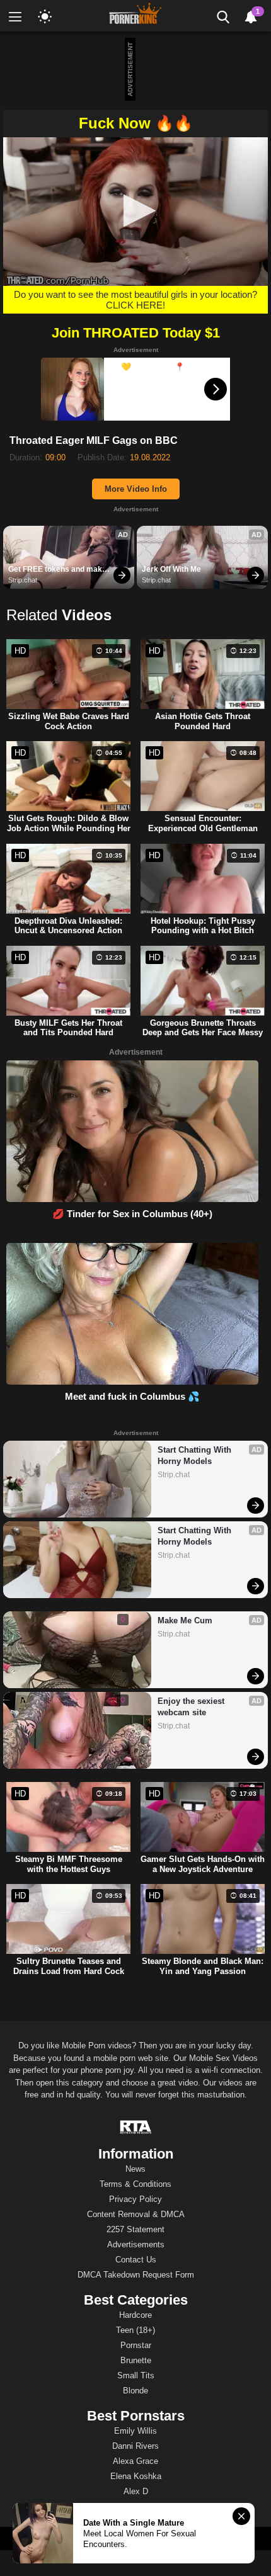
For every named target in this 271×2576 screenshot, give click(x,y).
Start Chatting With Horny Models (196, 1455)
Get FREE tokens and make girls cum (58, 570)
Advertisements (136, 2244)
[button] (136, 211)
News (135, 2169)
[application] (135, 212)
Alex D (136, 2491)
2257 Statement (135, 2229)
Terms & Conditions (135, 2184)
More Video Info (136, 489)
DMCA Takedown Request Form (136, 2275)
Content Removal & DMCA (136, 2214)
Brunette (136, 2360)
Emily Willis (135, 2431)
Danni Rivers (135, 2446)
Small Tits (136, 2375)
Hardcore (135, 2315)
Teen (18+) (135, 2330)
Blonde (135, 2391)
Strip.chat (23, 580)
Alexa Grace (135, 2461)
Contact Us (136, 2260)
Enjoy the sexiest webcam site (192, 1707)
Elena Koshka (136, 2476)
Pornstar (136, 2345)
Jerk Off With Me (171, 569)
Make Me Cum (185, 1620)
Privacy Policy (135, 2199)
